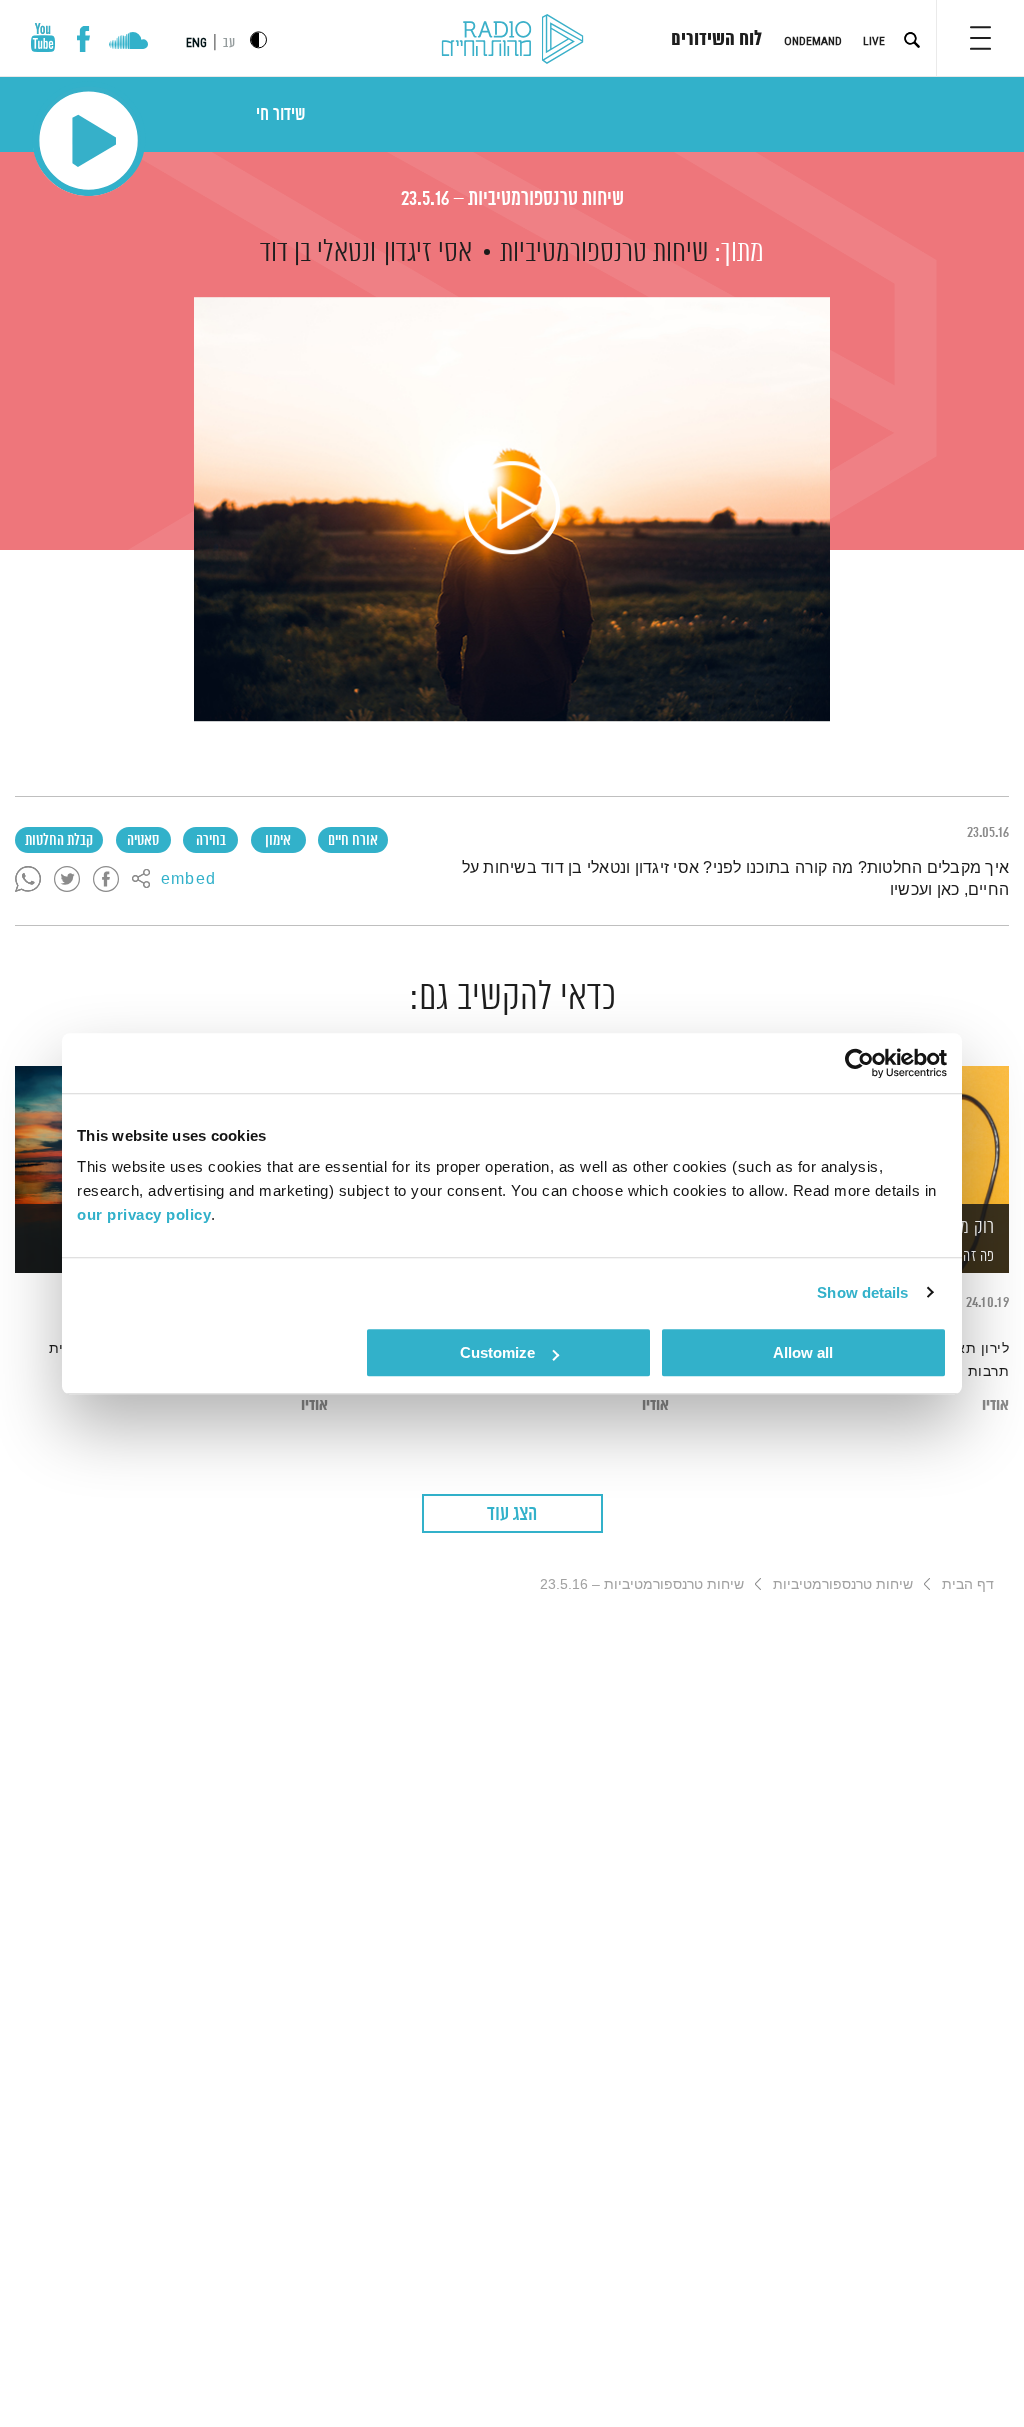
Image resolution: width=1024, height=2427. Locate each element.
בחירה (211, 841)
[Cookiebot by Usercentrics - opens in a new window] (859, 1063)
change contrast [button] (258, 39)
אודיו (995, 1405)
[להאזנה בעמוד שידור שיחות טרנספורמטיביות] (512, 509)
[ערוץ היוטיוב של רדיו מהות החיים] (43, 37)
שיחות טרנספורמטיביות (604, 253)
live (874, 41)
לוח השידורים (716, 40)
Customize (497, 1352)
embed (188, 880)
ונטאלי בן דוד (318, 253)
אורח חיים (353, 841)
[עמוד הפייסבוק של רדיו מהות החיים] (83, 39)
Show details (862, 1292)
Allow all (803, 1352)
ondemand (813, 41)
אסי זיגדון (428, 253)
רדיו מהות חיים (512, 40)
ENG (196, 43)
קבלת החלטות (59, 841)
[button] (980, 38)
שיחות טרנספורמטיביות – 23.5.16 (512, 199)
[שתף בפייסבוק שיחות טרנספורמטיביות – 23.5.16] (106, 880)
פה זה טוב (968, 1256)
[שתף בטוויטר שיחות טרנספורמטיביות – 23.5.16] (67, 880)
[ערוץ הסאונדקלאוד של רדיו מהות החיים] (128, 43)
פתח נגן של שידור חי (88, 140)
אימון (278, 841)
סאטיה (143, 841)
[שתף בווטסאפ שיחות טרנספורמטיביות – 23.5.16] (28, 880)
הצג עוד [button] (512, 1514)
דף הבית (968, 1584)
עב (229, 43)
